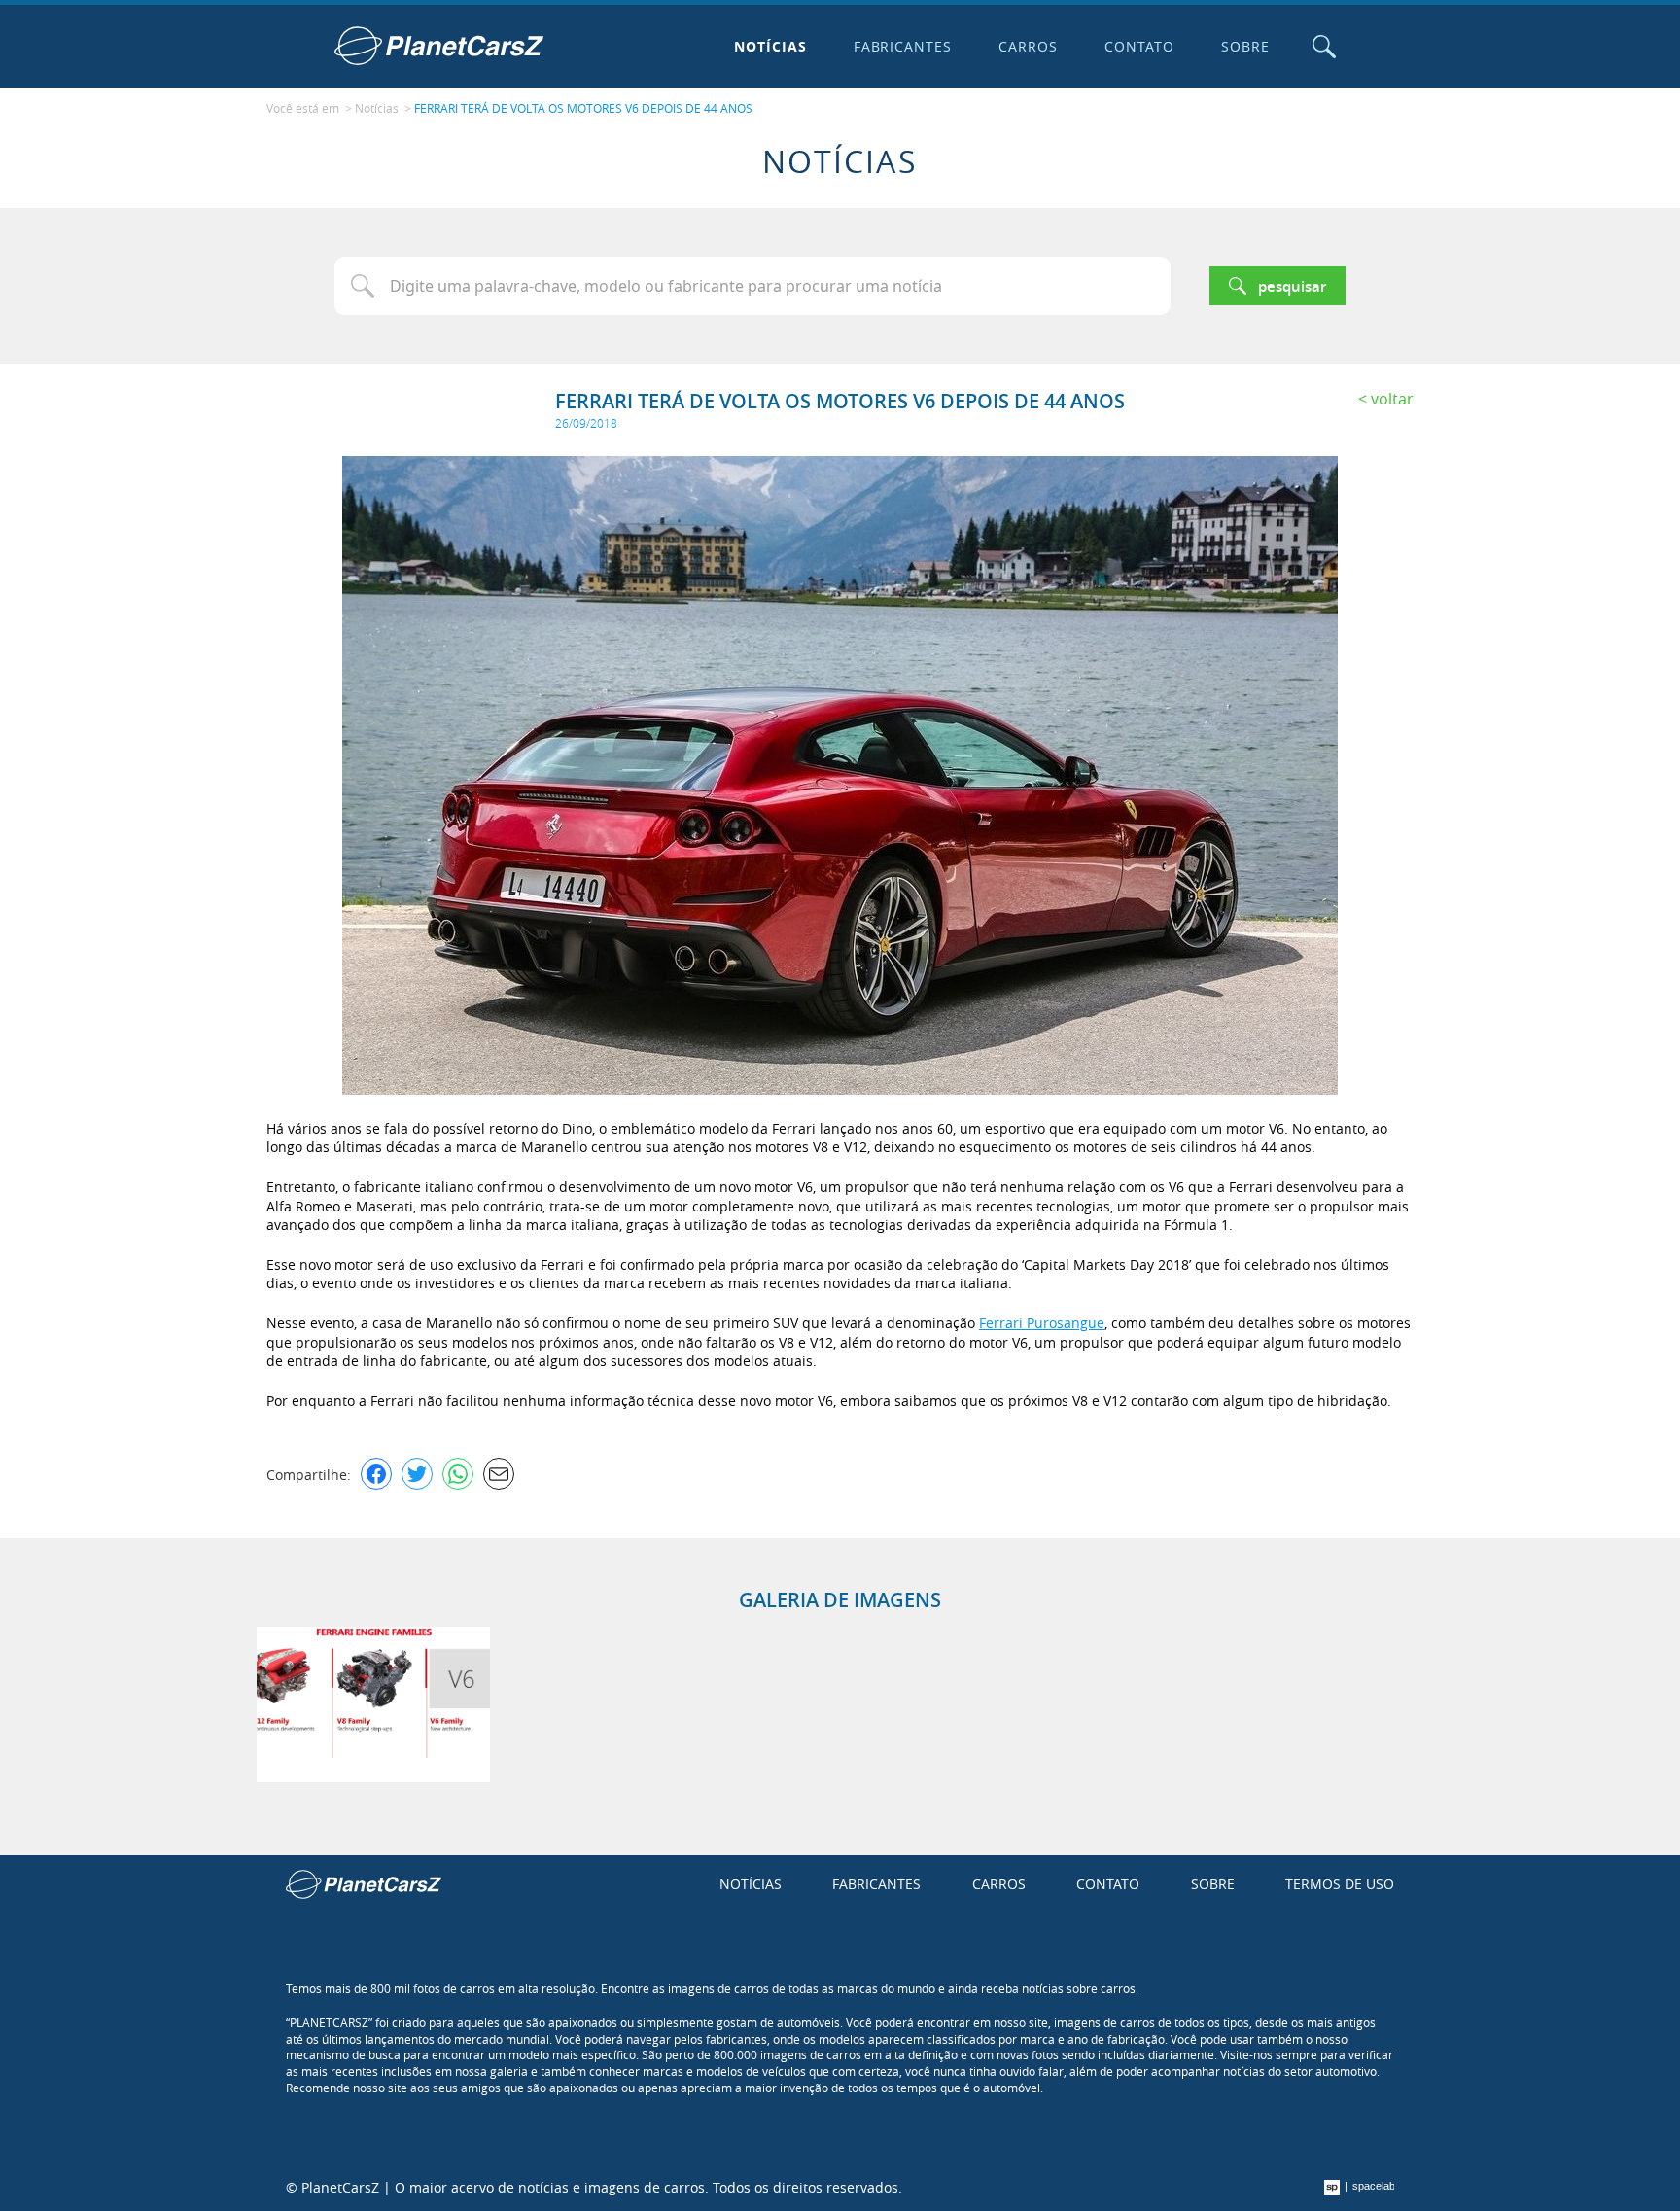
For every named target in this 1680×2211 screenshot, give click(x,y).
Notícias (770, 46)
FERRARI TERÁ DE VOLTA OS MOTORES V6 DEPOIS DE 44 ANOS (583, 108)
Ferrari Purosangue (1042, 1323)
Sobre (1245, 46)
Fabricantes (903, 46)
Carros (1028, 46)
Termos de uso (1340, 1884)
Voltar (1392, 399)
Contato (1139, 46)
